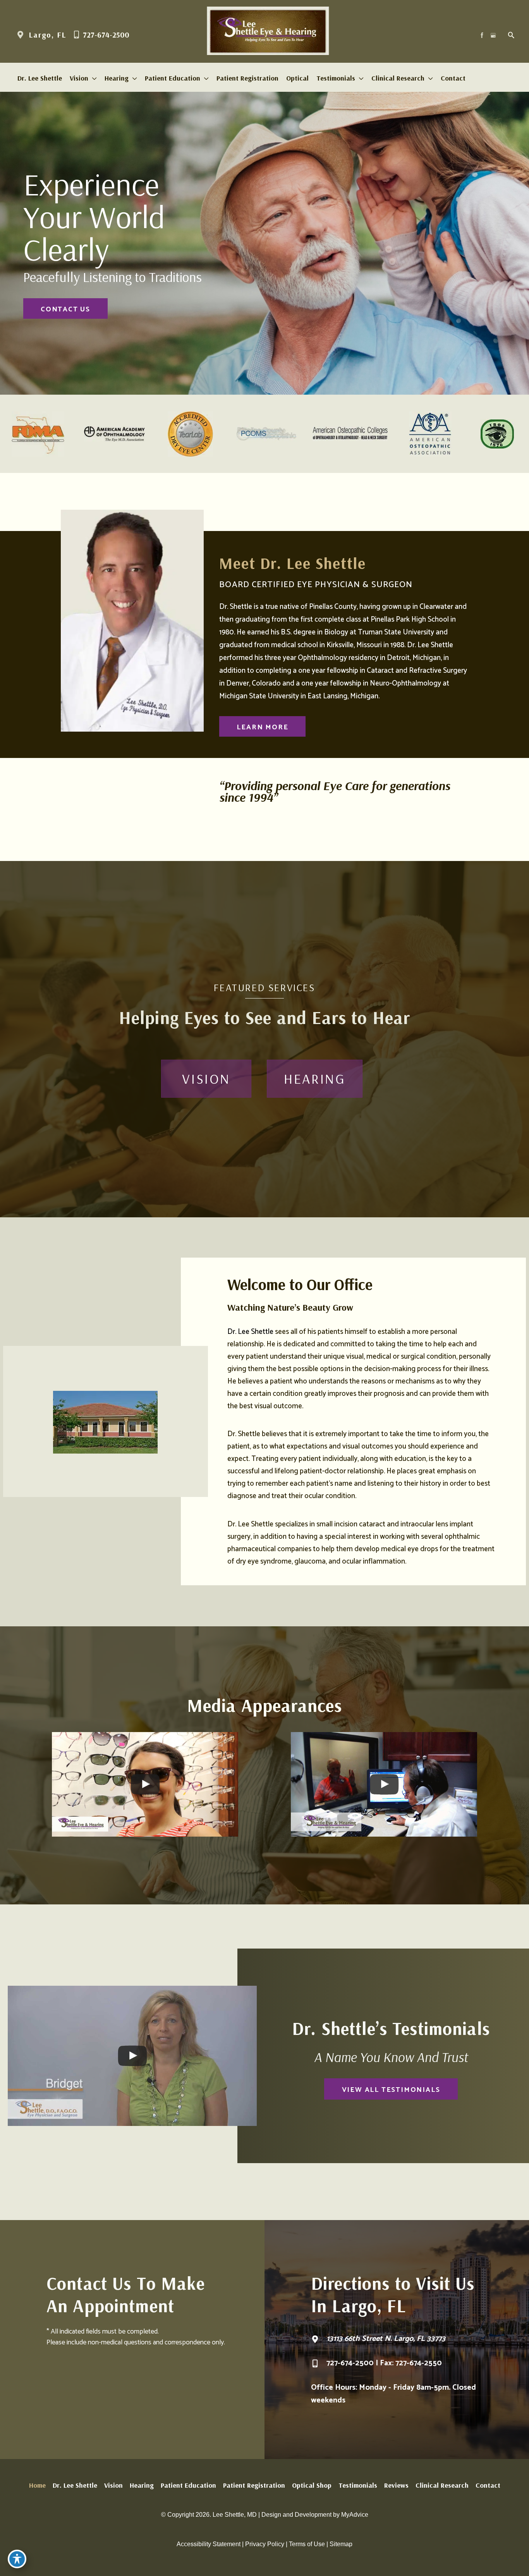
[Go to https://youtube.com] (161, 749)
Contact (488, 2485)
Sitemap (341, 2544)
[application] (93, 78)
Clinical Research (442, 2485)
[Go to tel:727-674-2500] (404, 2365)
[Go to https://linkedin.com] (142, 749)
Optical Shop (312, 2485)
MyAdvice (355, 2515)
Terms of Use (307, 2544)
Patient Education (188, 2485)
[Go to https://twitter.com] (122, 749)
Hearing (142, 2485)
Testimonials (358, 2485)
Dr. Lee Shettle (250, 1332)
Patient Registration (254, 2485)
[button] (65, 308)
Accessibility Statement (209, 2544)
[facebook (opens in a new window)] (483, 35)
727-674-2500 (105, 35)
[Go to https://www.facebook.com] (103, 749)
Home (37, 2485)
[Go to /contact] (404, 2345)
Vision (113, 2485)
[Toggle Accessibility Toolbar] (17, 2559)
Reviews (396, 2485)
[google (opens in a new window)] (494, 35)
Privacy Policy (265, 2544)
